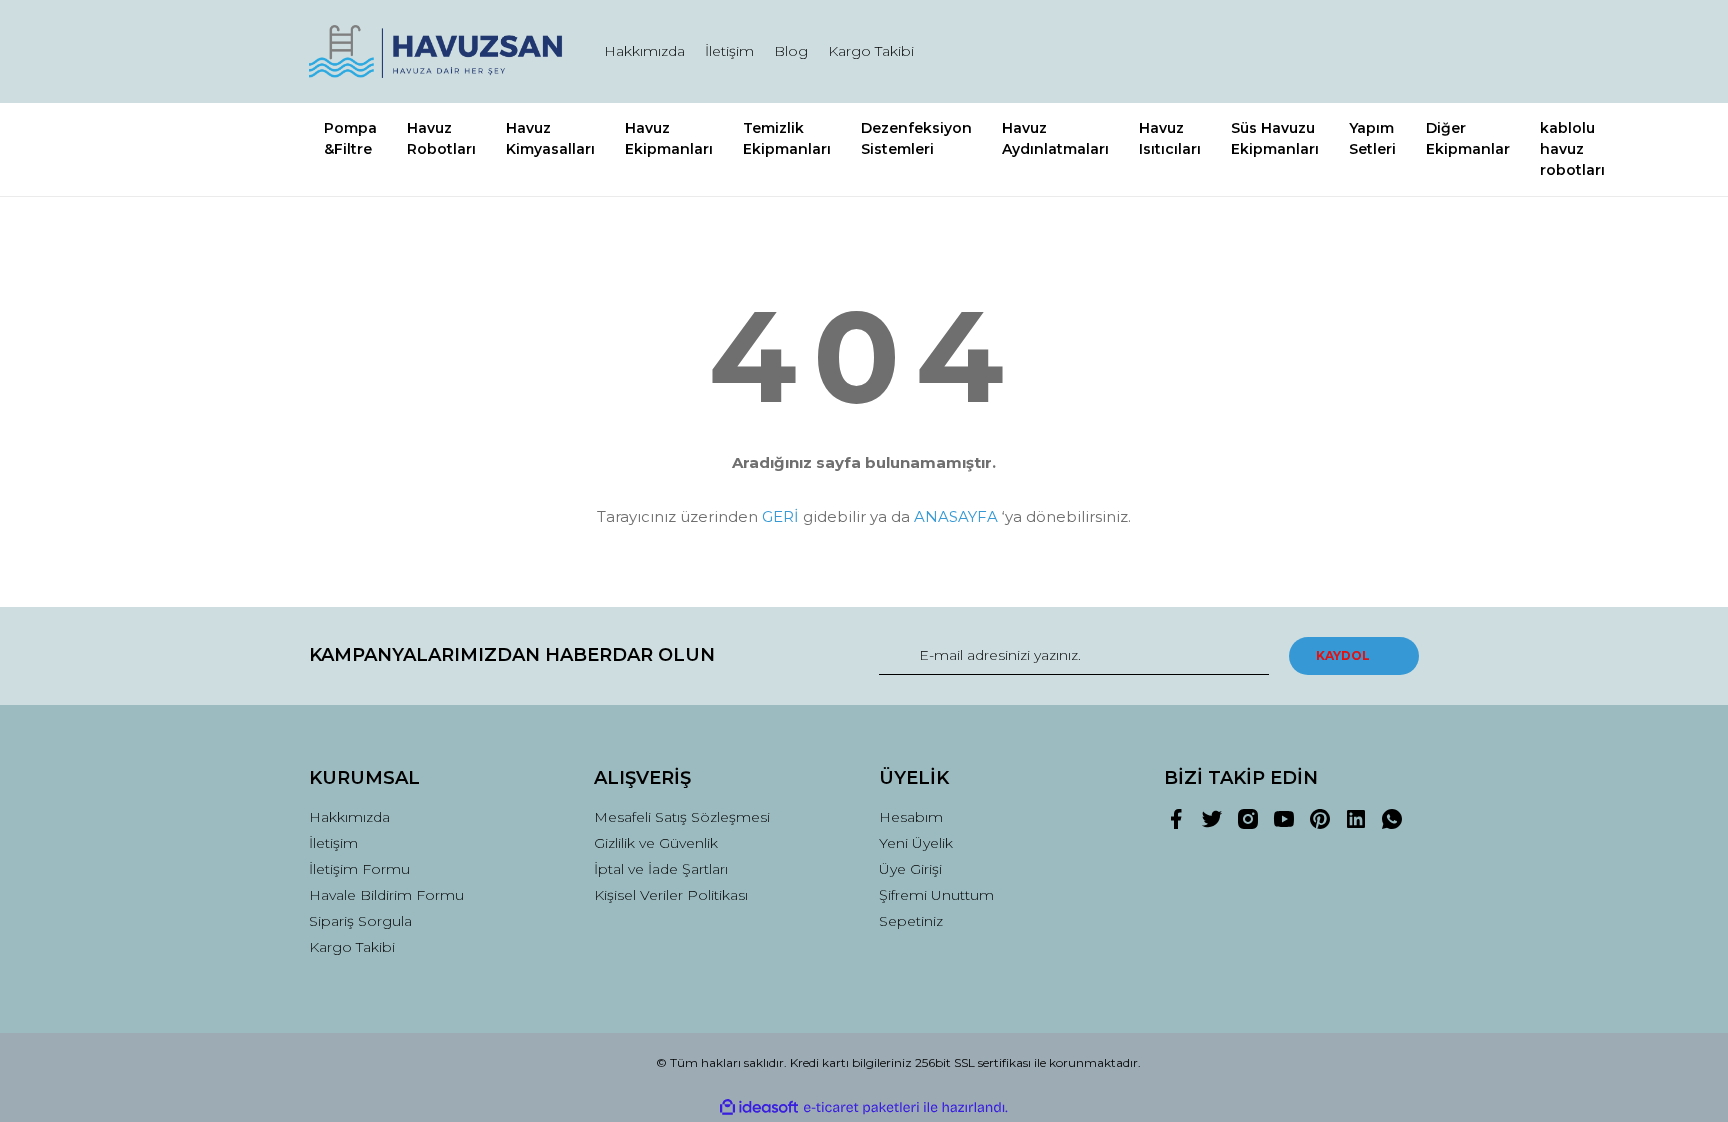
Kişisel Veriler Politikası (671, 895)
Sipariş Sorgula (360, 921)
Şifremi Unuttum (936, 895)
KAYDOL (1343, 655)
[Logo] (436, 51)
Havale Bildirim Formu (386, 895)
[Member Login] (1292, 51)
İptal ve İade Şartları (661, 869)
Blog (791, 51)
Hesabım (911, 817)
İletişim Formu (359, 869)
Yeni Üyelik (916, 843)
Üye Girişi (910, 869)
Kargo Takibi (871, 51)
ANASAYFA (956, 516)
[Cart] (1395, 51)
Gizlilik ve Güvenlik (656, 843)
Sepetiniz (911, 921)
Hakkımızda (644, 51)
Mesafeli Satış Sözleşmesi (682, 817)
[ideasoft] (759, 1107)
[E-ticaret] (861, 1107)
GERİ (780, 516)
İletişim (729, 51)
